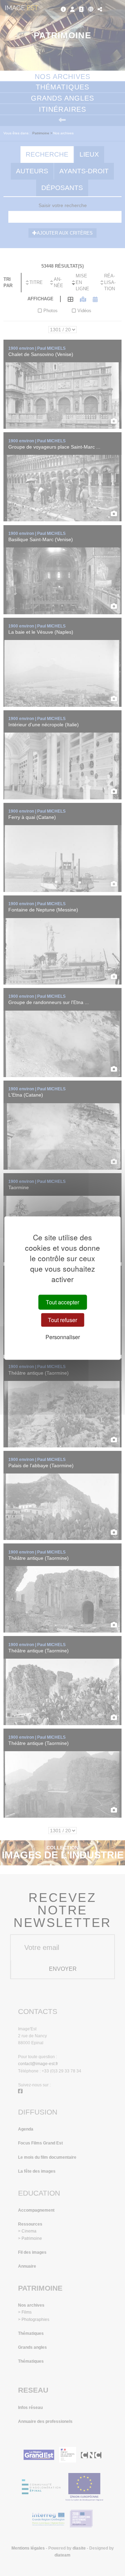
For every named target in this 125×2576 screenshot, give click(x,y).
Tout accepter (62, 1302)
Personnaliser (63, 1337)
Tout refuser (62, 1320)
